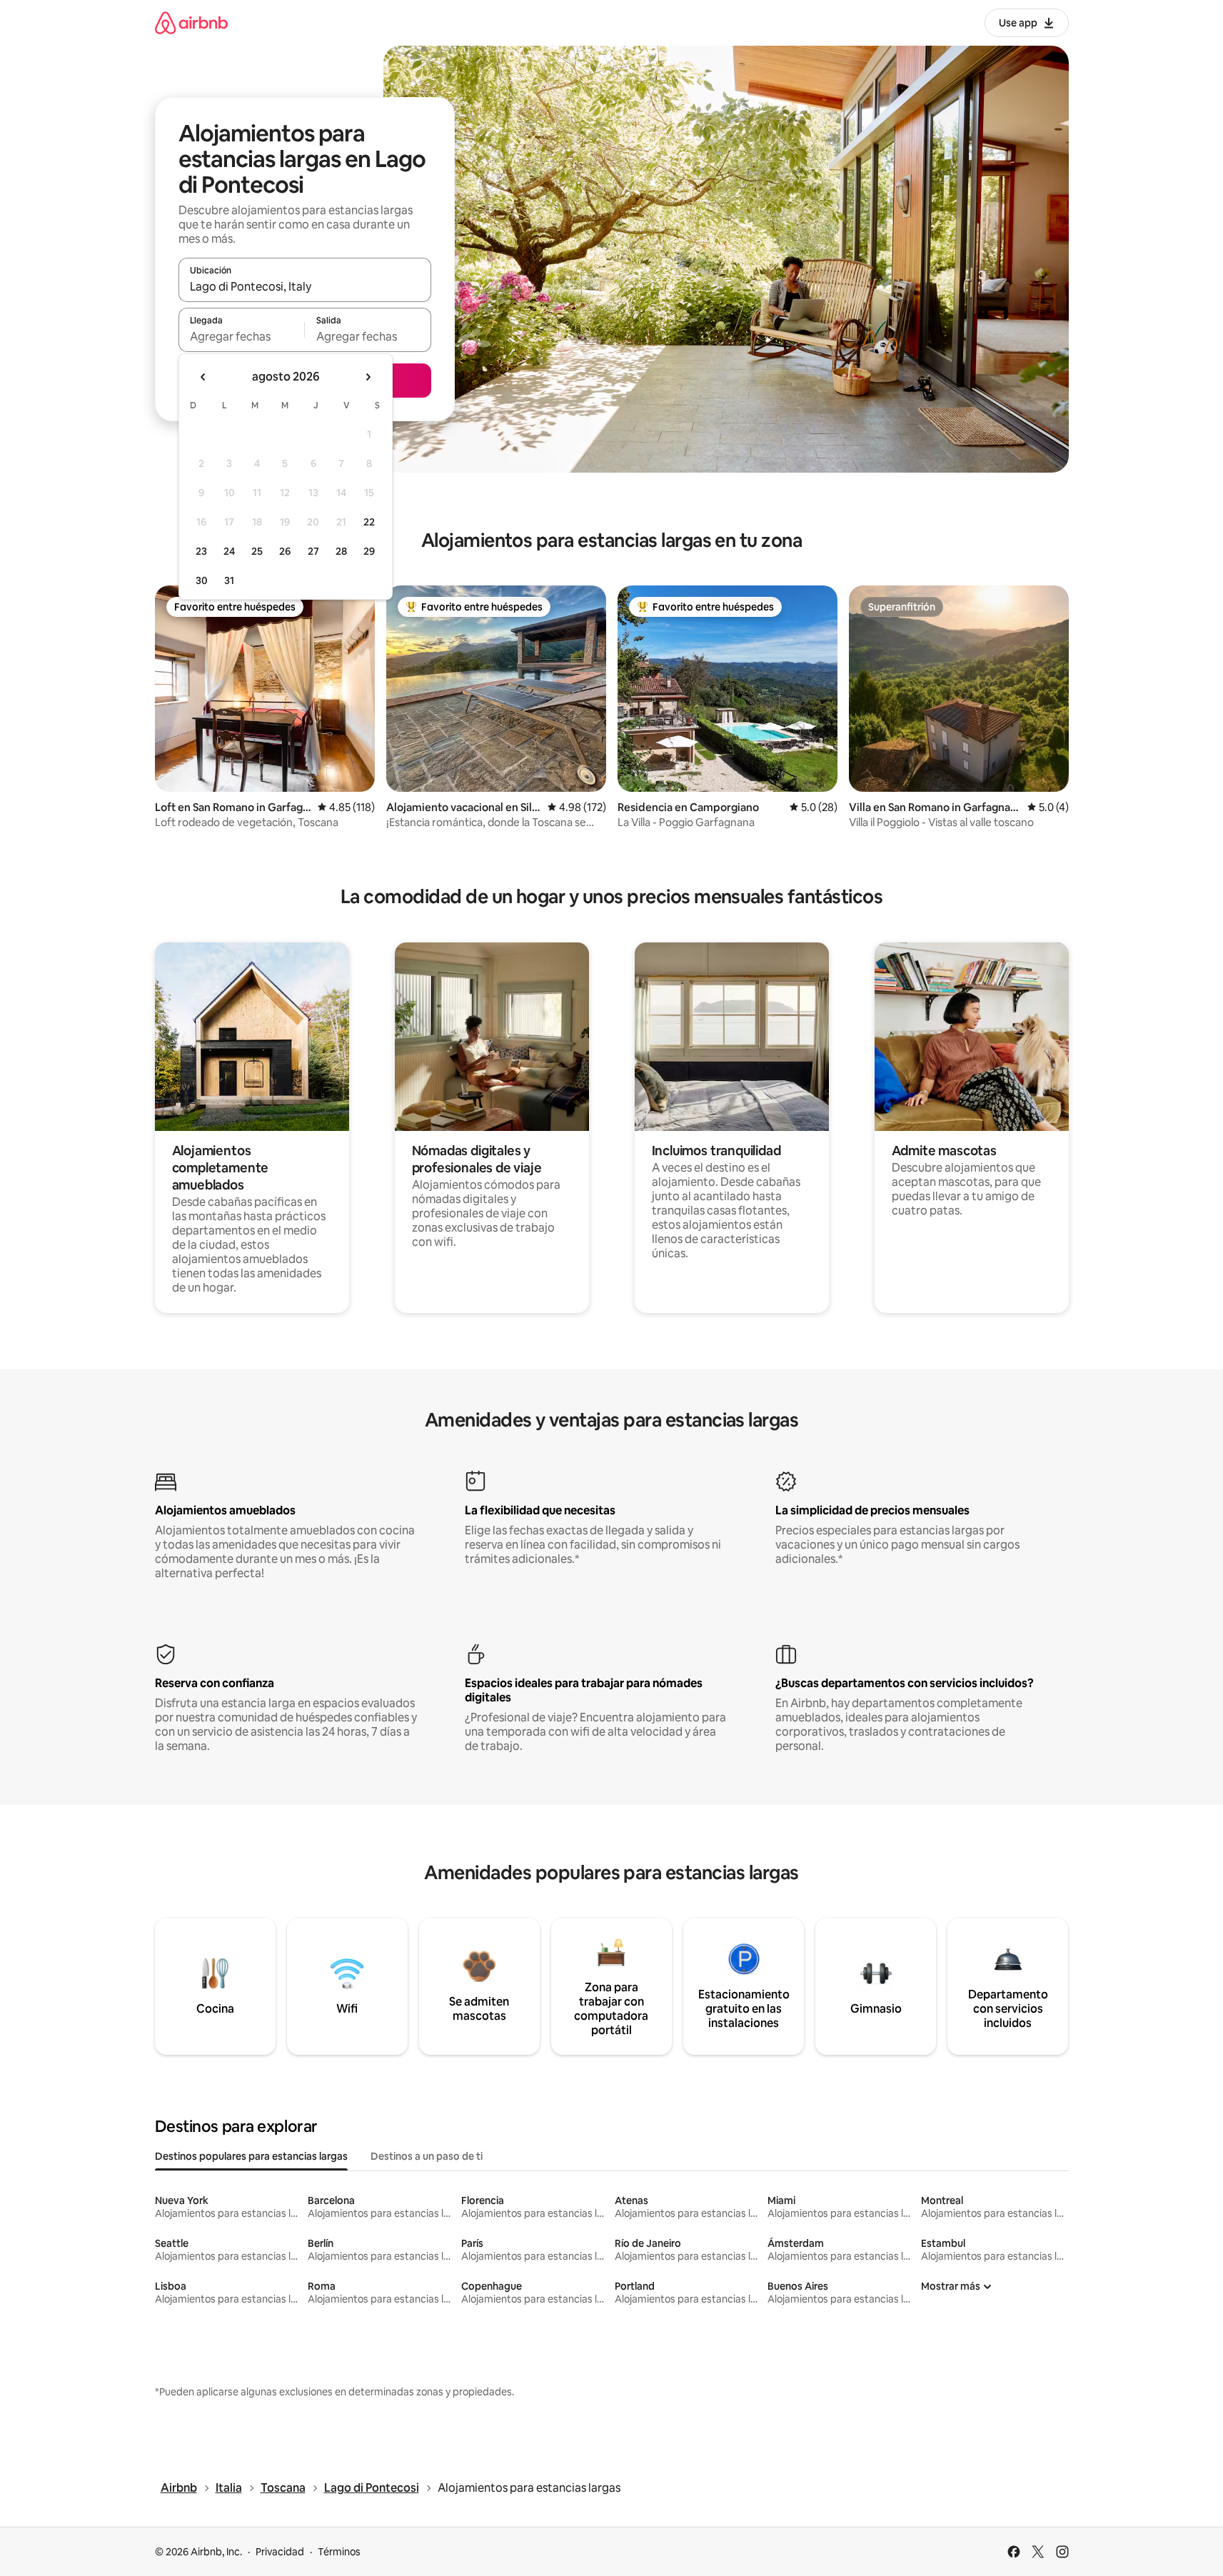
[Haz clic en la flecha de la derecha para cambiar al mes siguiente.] (368, 377)
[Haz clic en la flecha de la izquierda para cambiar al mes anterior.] (203, 377)
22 (369, 522)
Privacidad (280, 2552)
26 (285, 551)
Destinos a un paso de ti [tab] (427, 2156)
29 (369, 551)
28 (341, 551)
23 (201, 551)
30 (202, 580)
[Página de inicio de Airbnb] (191, 22)
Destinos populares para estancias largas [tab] (251, 2156)
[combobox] (305, 286)
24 (229, 551)
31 (229, 580)
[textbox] (242, 336)
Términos (339, 2552)
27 (313, 551)
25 (257, 551)
